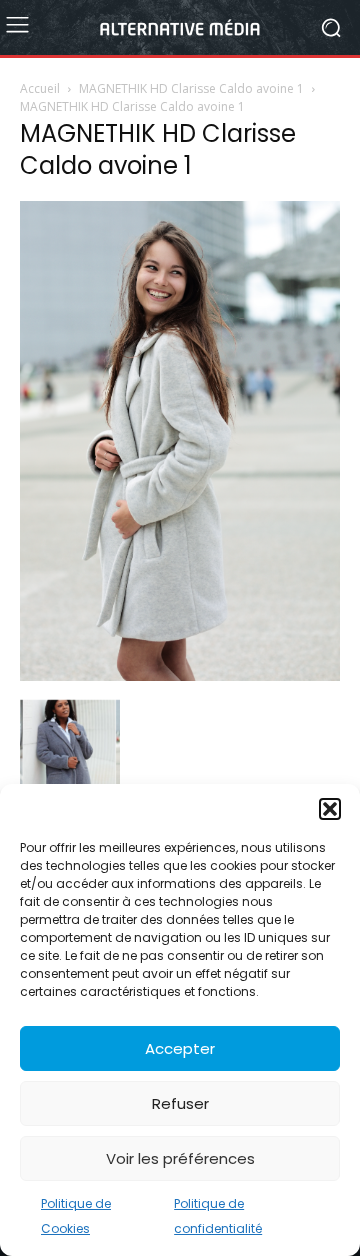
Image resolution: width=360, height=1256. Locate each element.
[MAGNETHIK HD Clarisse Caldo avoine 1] (180, 676)
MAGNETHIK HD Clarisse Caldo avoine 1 (191, 88)
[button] (330, 809)
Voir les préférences (180, 1158)
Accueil (40, 88)
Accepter (180, 1048)
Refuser (180, 1103)
